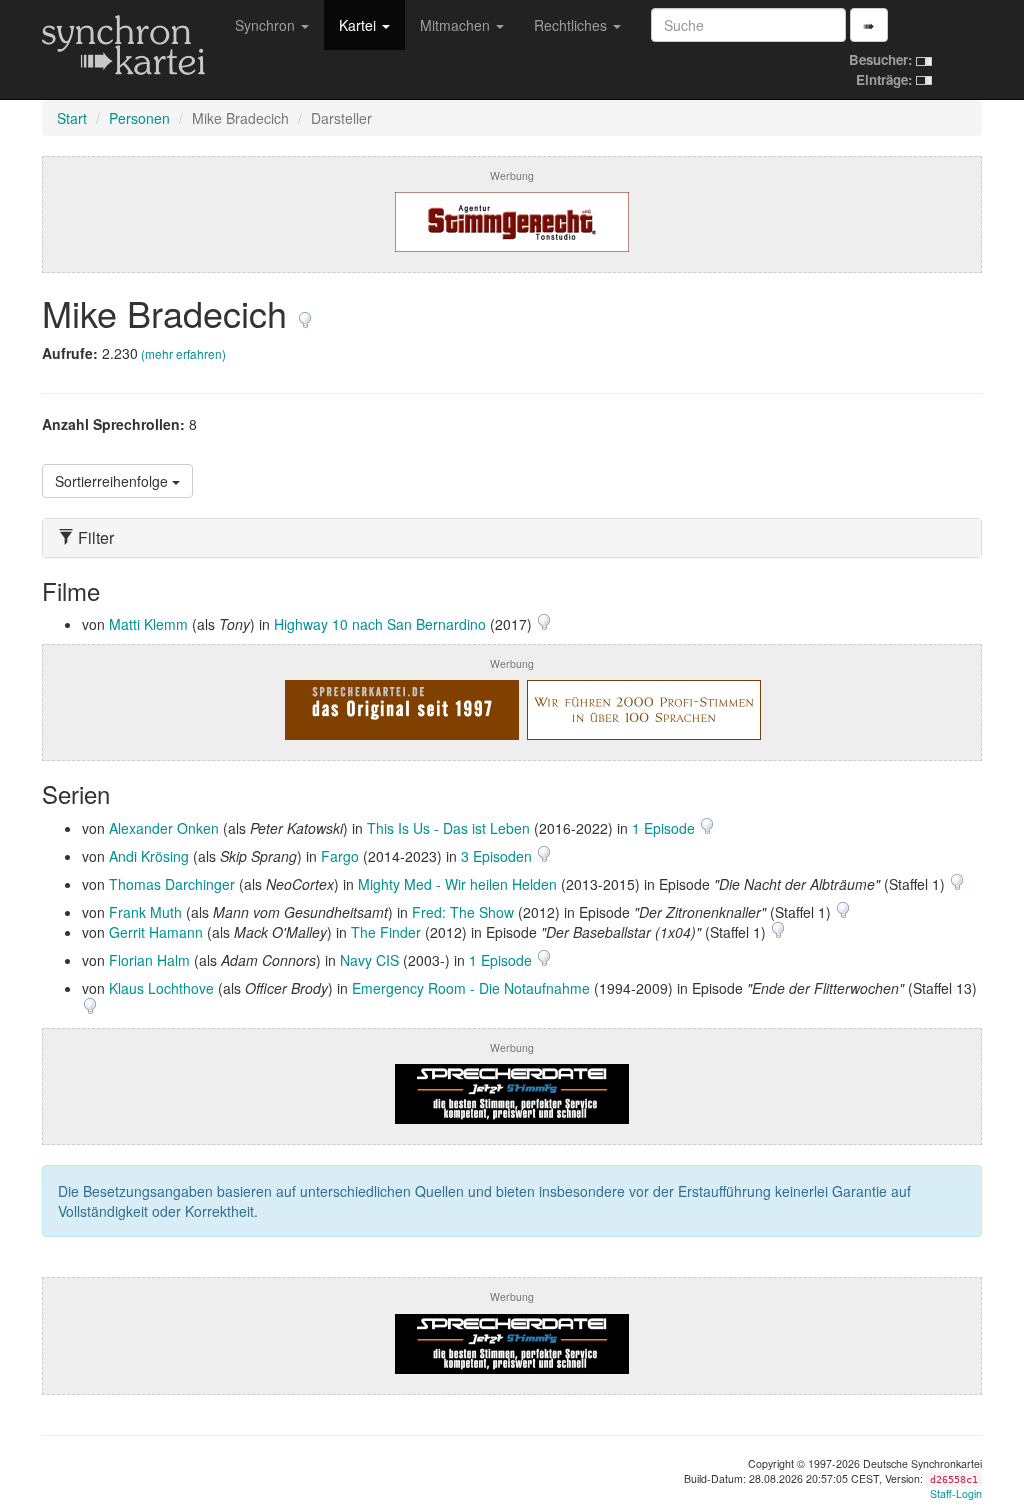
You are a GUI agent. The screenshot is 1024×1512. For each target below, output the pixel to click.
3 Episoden (498, 856)
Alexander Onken (164, 828)
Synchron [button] (267, 25)
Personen (139, 118)
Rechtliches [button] (572, 25)
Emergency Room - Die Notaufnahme (471, 988)
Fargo (340, 856)
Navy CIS (369, 960)
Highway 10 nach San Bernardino (380, 624)
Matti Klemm (148, 624)
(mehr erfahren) (183, 353)
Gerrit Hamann (156, 932)
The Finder (386, 932)
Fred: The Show (463, 912)
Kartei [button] (359, 25)
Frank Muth (145, 912)
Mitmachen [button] (457, 25)
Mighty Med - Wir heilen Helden (457, 884)
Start (72, 118)
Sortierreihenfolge (113, 481)
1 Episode (665, 828)
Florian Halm (149, 960)
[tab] (512, 538)
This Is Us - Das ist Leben (448, 828)
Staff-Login (956, 1493)
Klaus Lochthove (161, 988)
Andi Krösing (149, 856)
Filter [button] (94, 538)
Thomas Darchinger (172, 884)
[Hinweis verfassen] (305, 312)
